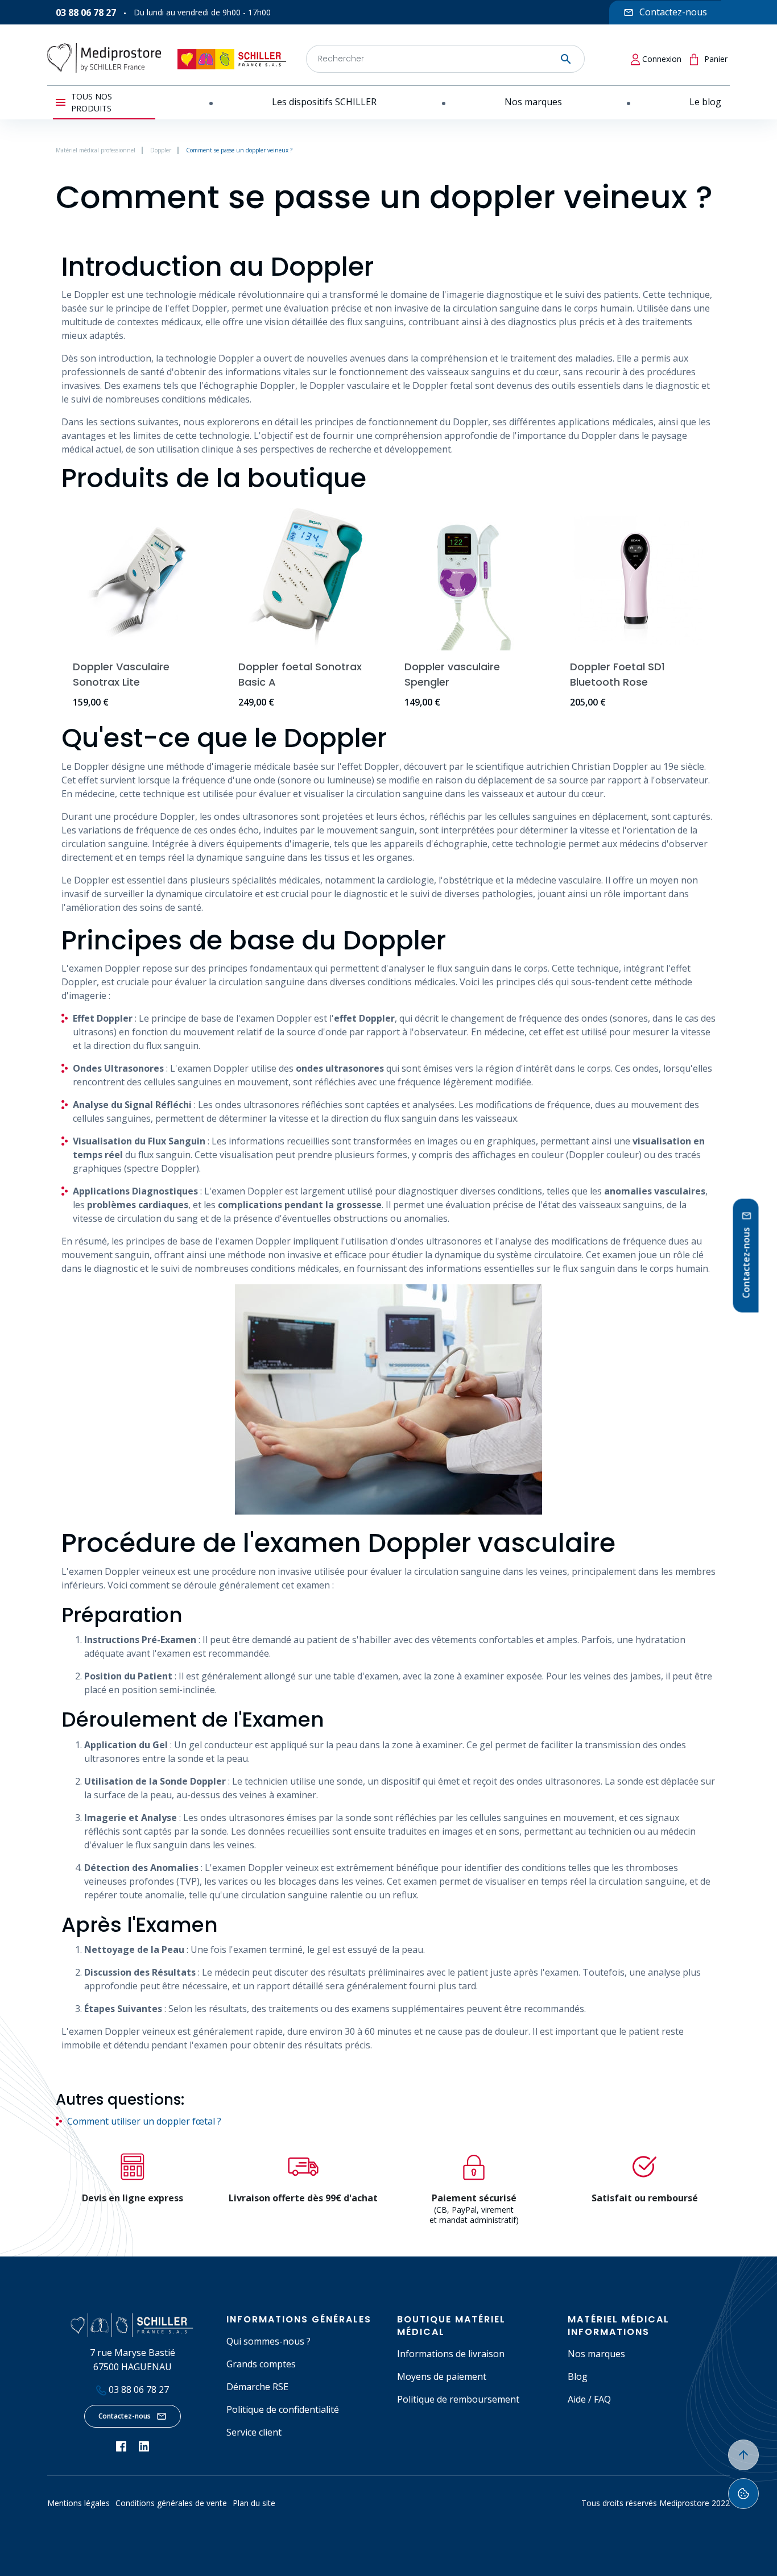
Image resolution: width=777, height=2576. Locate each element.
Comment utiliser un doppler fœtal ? (144, 2121)
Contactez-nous (125, 2416)
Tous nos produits (92, 102)
